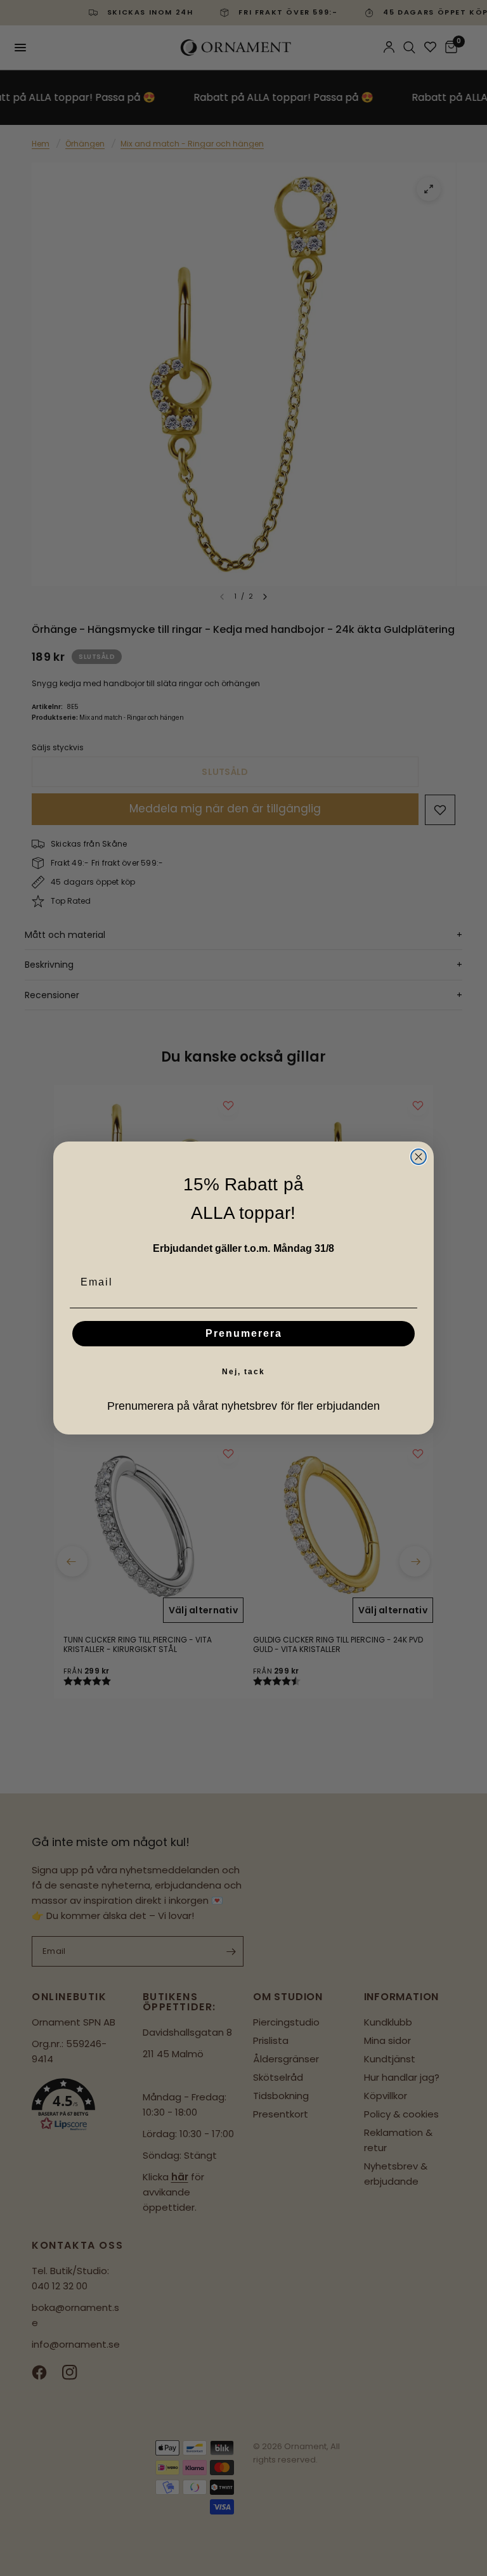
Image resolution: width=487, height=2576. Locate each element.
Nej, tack (243, 1372)
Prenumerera (244, 1333)
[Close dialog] (419, 1157)
